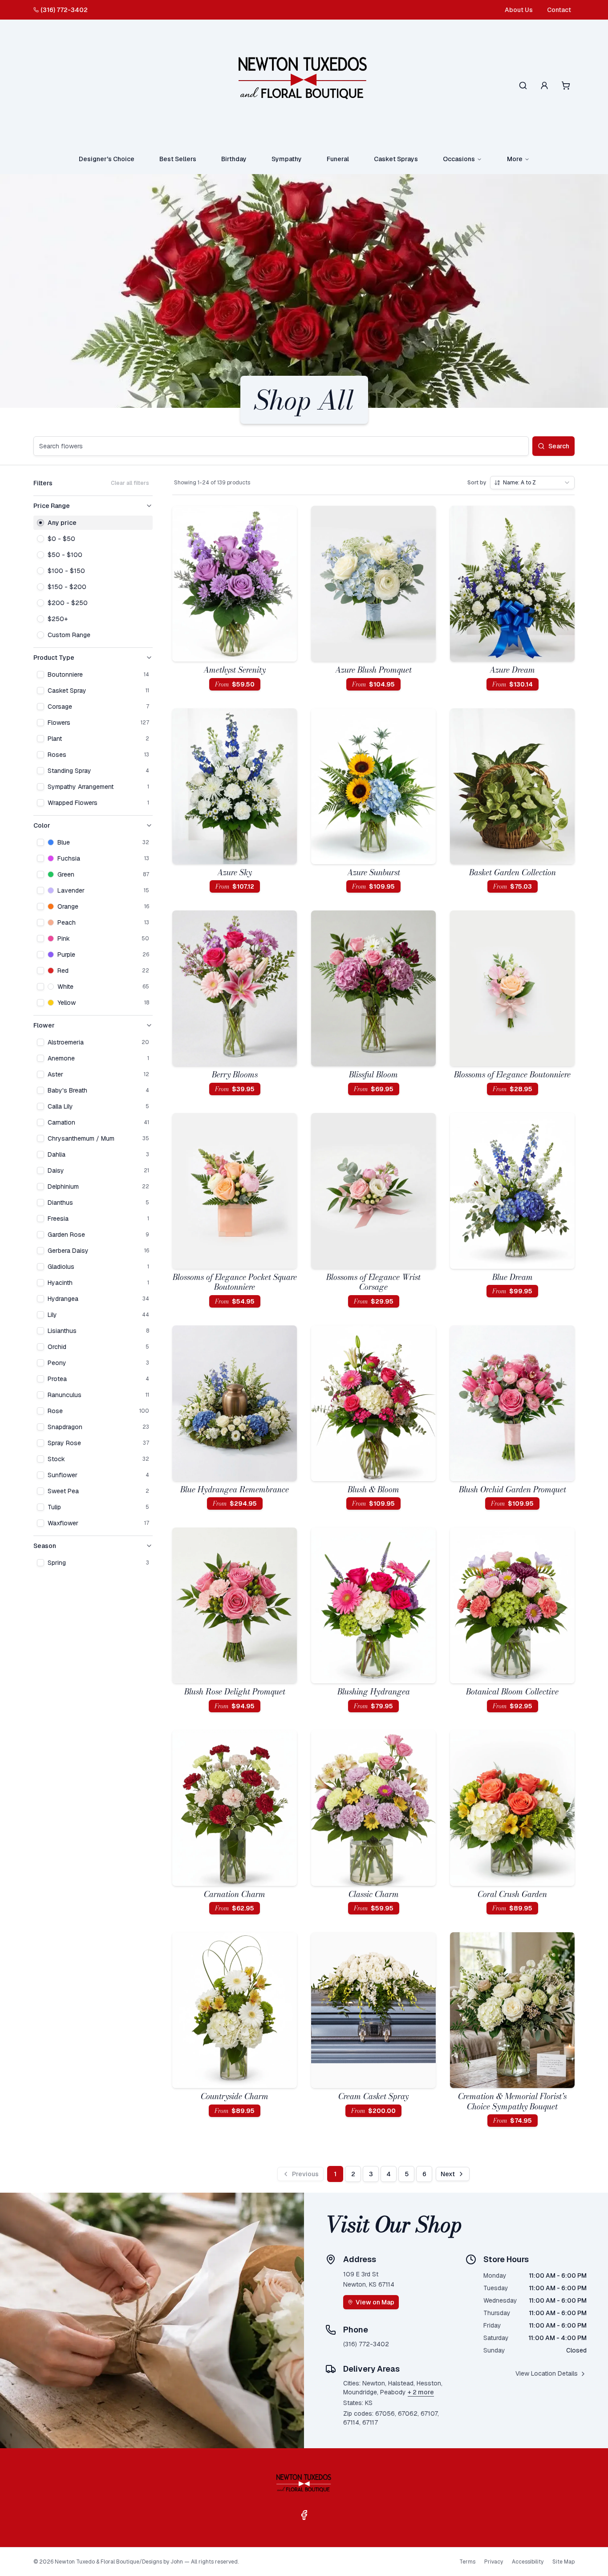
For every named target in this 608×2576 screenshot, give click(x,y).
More (515, 159)
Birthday (234, 159)
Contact (559, 10)
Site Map (563, 2562)
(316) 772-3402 (64, 10)
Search (559, 446)
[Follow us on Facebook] (304, 2515)
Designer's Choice (107, 159)
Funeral (338, 159)
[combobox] (532, 483)
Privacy (494, 2562)
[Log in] (544, 85)
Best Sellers (178, 159)
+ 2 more (421, 2392)
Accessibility (528, 2562)
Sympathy (287, 159)
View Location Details (547, 2373)
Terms (467, 2562)
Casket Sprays (396, 159)
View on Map (375, 2302)
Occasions (459, 159)
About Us (519, 10)
